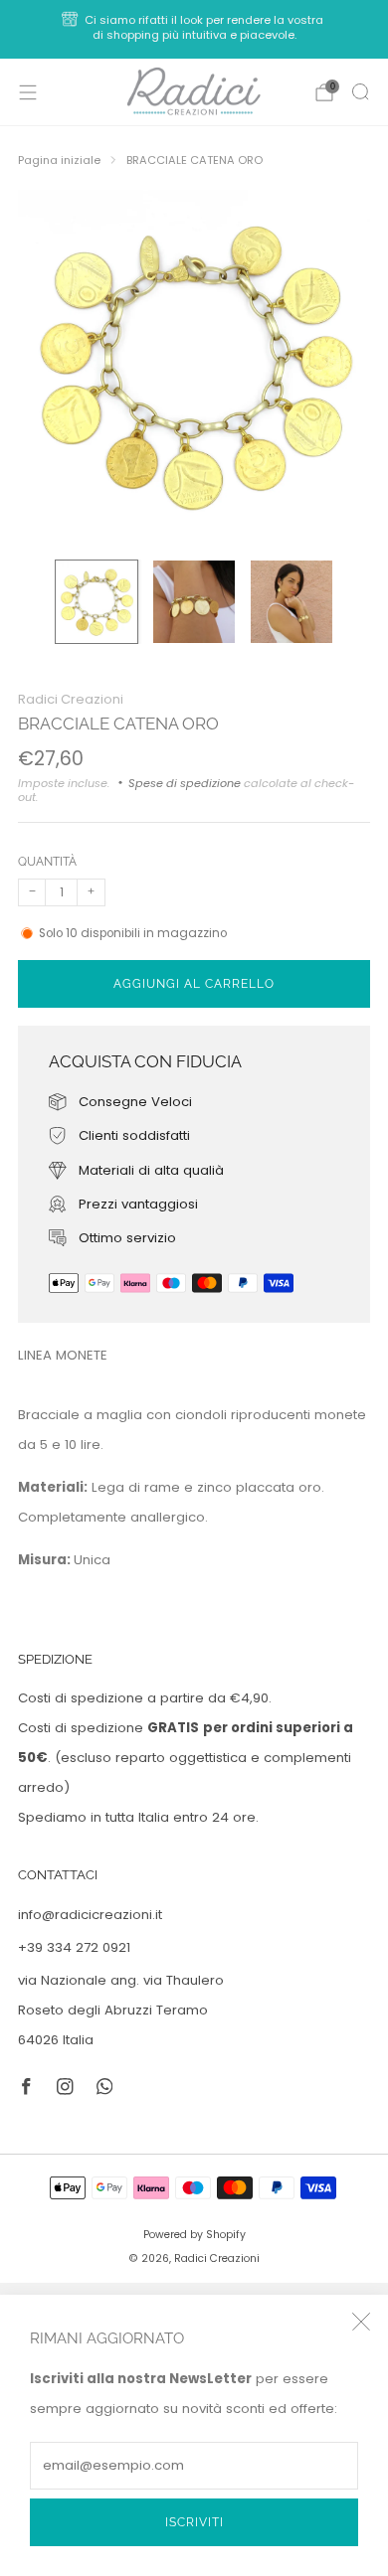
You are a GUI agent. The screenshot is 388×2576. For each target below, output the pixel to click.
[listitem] (194, 29)
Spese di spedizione (185, 783)
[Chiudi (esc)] (361, 2322)
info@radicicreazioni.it (90, 1915)
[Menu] (28, 92)
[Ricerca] (360, 91)
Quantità (47, 861)
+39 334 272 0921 (74, 1947)
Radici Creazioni (71, 699)
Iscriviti (194, 2522)
